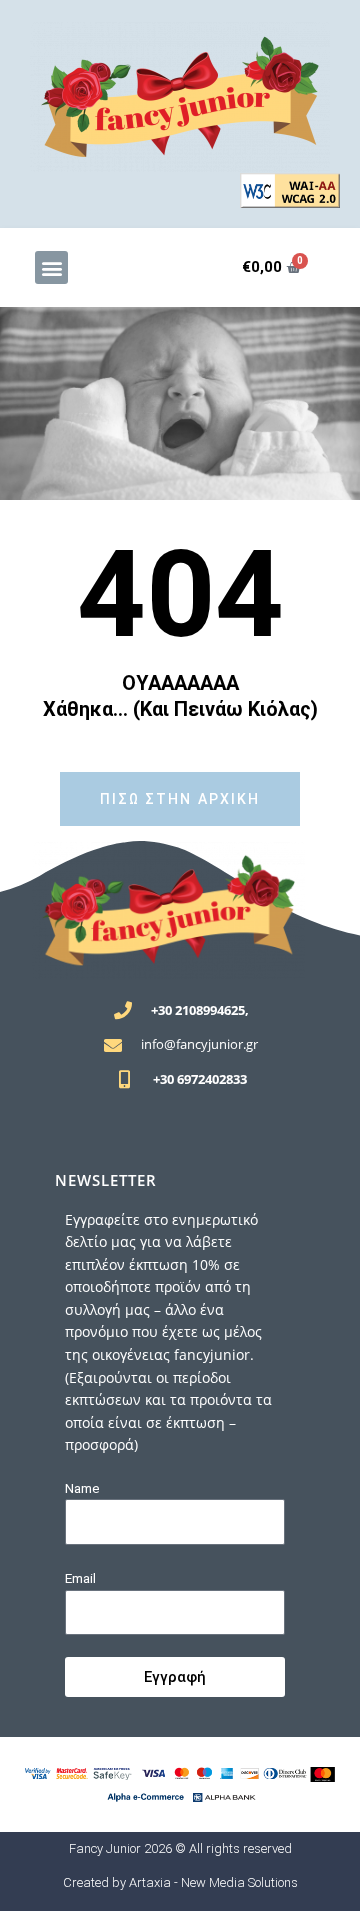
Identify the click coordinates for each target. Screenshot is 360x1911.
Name (82, 1488)
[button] (51, 267)
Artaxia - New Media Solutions (213, 1882)
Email (80, 1578)
